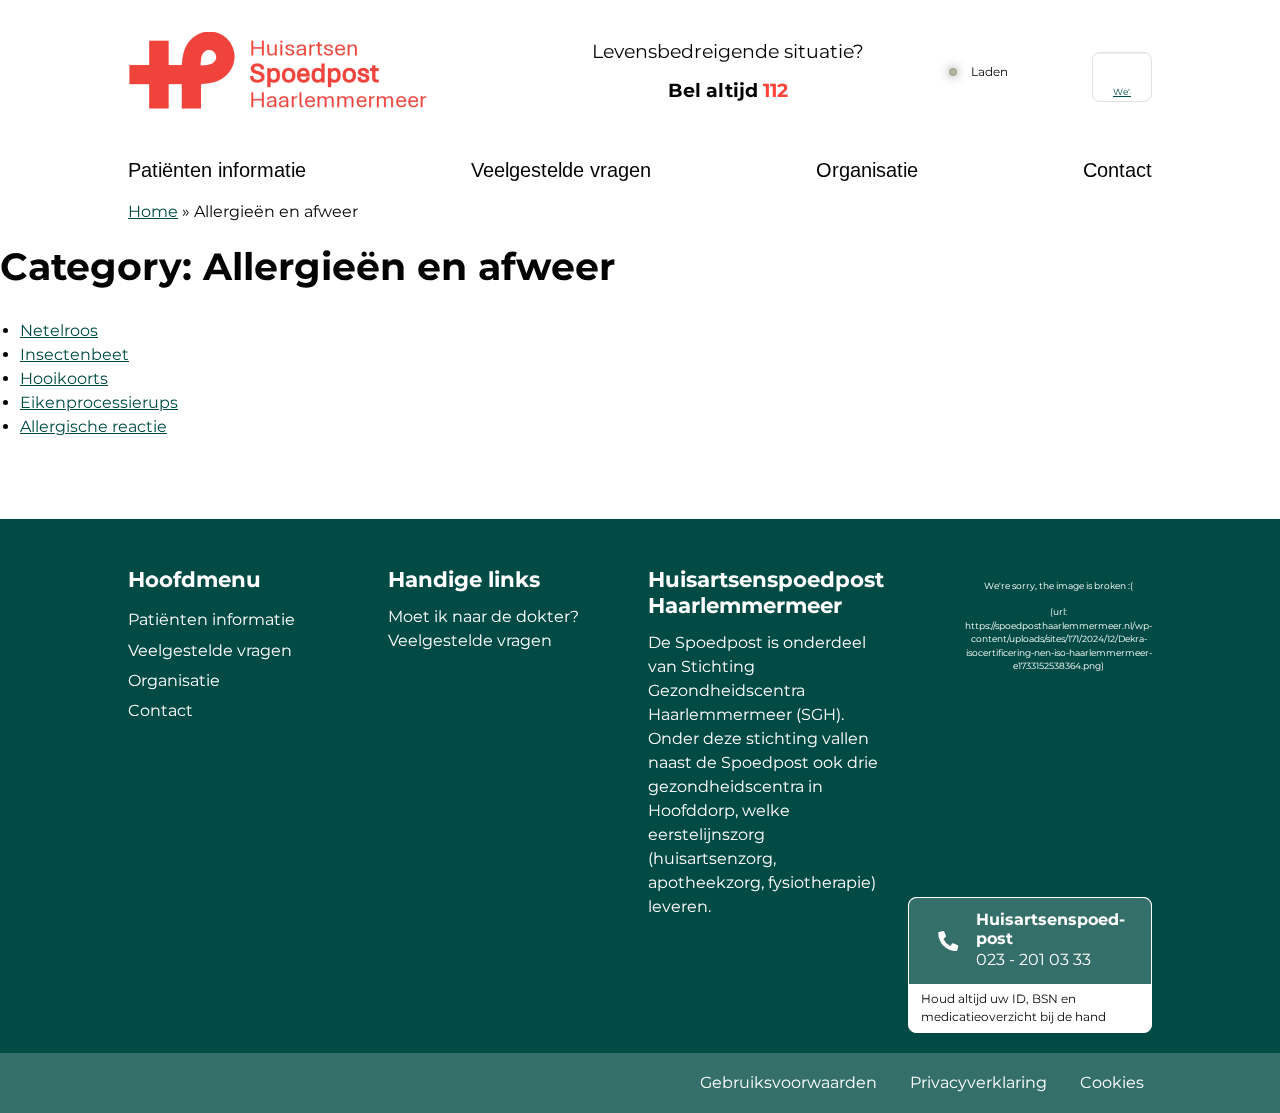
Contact (1117, 170)
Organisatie (867, 170)
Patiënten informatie (217, 170)
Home (153, 211)
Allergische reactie (93, 426)
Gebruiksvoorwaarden (788, 1082)
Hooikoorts (64, 378)
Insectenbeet (74, 354)
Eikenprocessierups (99, 402)
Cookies (1112, 1082)
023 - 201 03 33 (1033, 959)
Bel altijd (728, 90)
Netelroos (59, 330)
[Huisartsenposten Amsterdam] (325, 72)
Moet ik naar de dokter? (483, 616)
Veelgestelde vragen (561, 170)
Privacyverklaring (978, 1082)
